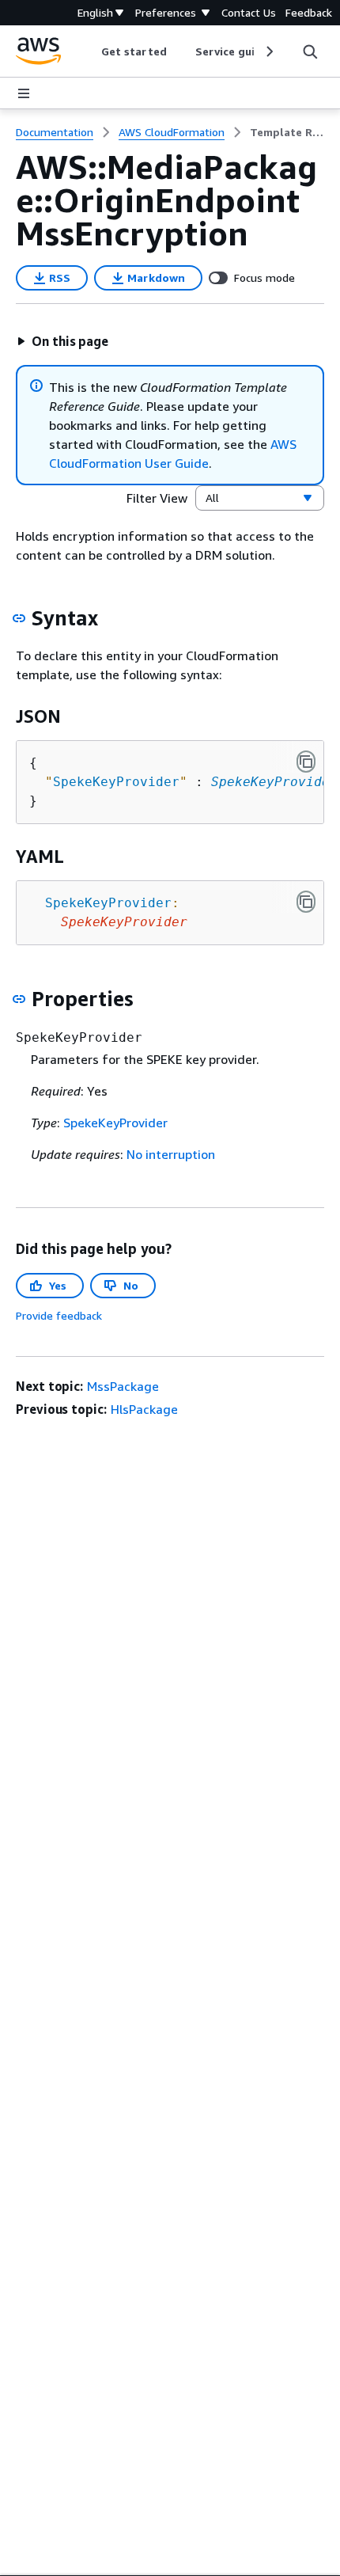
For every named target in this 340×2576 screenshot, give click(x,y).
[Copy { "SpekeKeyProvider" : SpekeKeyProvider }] (306, 762)
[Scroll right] (268, 51)
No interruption (171, 1154)
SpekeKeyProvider (274, 782)
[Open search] (310, 51)
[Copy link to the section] (19, 618)
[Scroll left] (90, 51)
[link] (287, 132)
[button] (62, 341)
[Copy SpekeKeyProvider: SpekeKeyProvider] (306, 902)
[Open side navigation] (24, 93)
